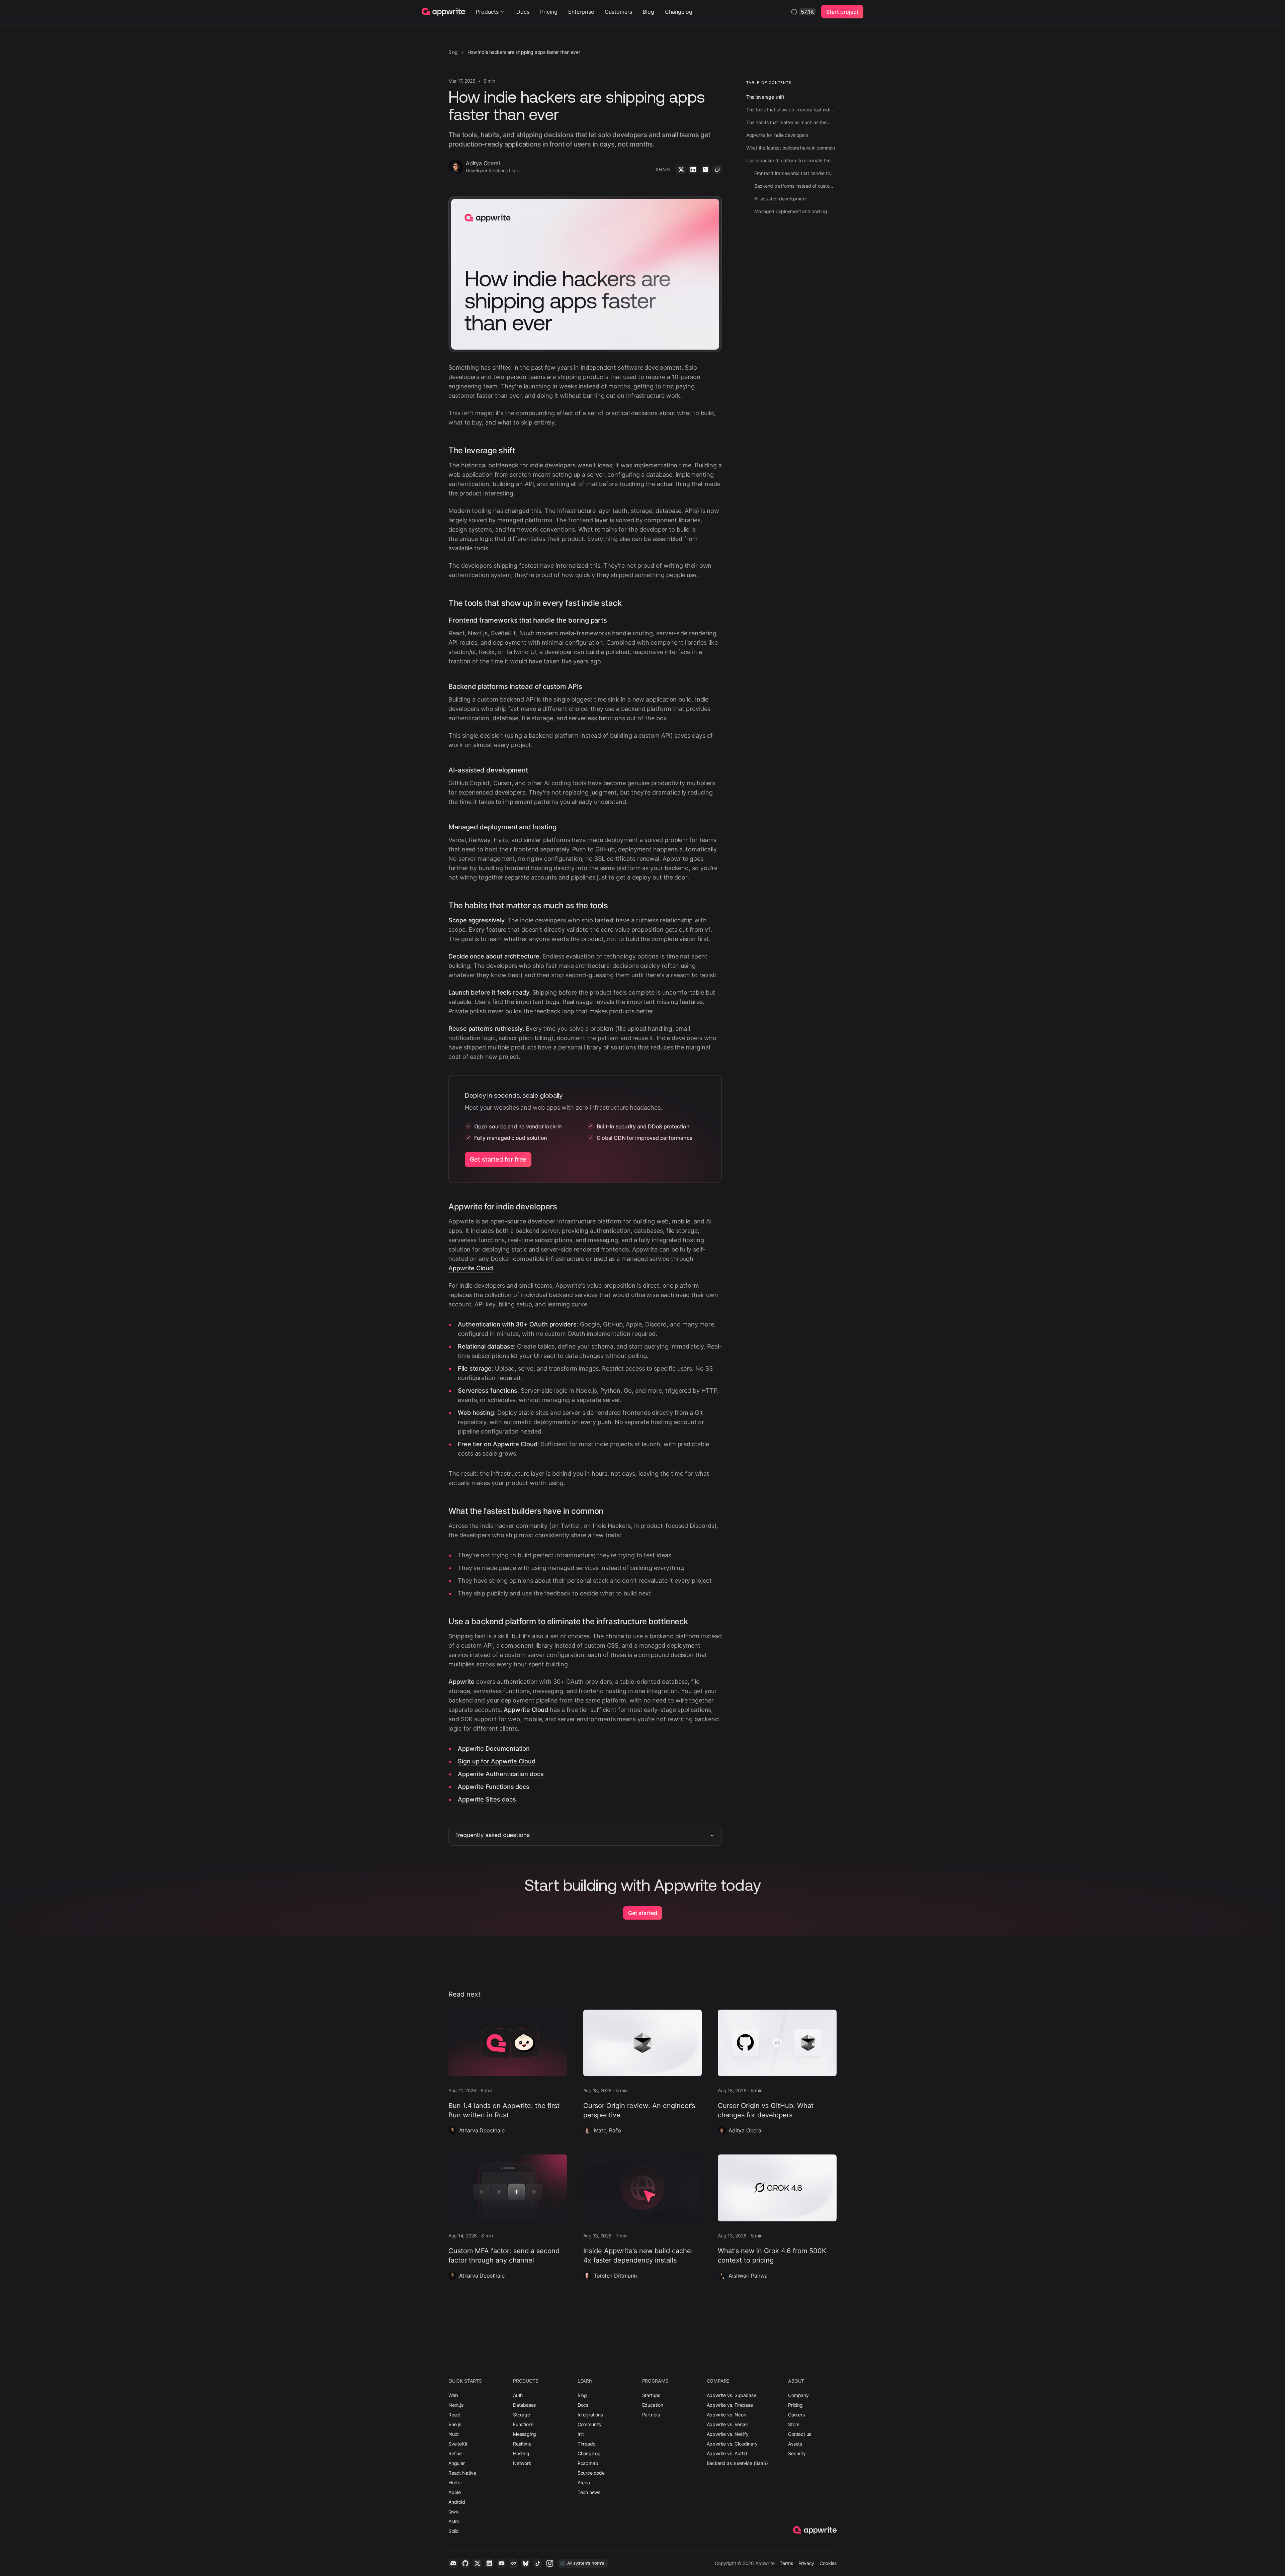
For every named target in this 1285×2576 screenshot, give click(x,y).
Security (797, 2453)
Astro (454, 2521)
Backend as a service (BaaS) (737, 2463)
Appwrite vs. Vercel (727, 2424)
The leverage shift (482, 450)
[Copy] (717, 170)
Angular (457, 2463)
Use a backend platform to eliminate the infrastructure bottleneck (568, 1621)
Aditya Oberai (745, 2130)
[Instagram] (549, 2563)
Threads (586, 2444)
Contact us (800, 2434)
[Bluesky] (525, 2563)
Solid (454, 2531)
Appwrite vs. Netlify (728, 2434)
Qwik (454, 2512)
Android (457, 2502)
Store (794, 2424)
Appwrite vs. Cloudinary (732, 2444)
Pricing (549, 12)
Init (581, 2434)
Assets (795, 2444)
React (455, 2415)
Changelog (679, 12)
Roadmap (588, 2463)
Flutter (455, 2482)
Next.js (456, 2405)
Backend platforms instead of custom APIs (515, 686)
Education (653, 2405)
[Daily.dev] (513, 2563)
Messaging (525, 2434)
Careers (796, 2415)
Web (453, 2395)
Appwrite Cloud (471, 1268)
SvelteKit (458, 2444)
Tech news (589, 2492)
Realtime (522, 2444)
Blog (649, 12)
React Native (462, 2473)
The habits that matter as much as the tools (528, 905)
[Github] (465, 2563)
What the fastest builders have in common (526, 1511)
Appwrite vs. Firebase (730, 2405)
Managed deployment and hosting (502, 827)
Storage (522, 2415)
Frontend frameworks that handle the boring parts (528, 620)
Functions (523, 2424)
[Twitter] (681, 170)
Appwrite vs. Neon (726, 2415)
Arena (584, 2482)
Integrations (590, 2415)
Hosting (521, 2453)
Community (590, 2424)
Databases (524, 2405)
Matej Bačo (608, 2130)
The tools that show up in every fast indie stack (535, 603)
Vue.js (455, 2424)
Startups (651, 2395)
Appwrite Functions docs (494, 1787)
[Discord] (453, 2563)
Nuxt (454, 2434)
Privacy (806, 2563)
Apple (455, 2492)
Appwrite (461, 1682)
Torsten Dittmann (615, 2276)
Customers (618, 12)
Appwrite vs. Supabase (732, 2395)
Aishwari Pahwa (748, 2276)
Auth (518, 2395)
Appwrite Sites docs (487, 1799)
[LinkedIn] (693, 170)
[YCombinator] (705, 170)
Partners (651, 2415)
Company (798, 2395)
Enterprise (581, 12)
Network (522, 2463)
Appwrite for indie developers (503, 1207)
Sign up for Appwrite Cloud (497, 1761)
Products (487, 12)
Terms (786, 2563)
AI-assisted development (488, 770)
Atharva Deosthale (482, 2130)
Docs (523, 12)
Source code (591, 2473)
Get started (643, 1913)
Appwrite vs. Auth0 (727, 2453)
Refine (455, 2453)
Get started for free (498, 1159)
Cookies (828, 2563)
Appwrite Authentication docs (501, 1774)
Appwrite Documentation (494, 1749)
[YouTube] (501, 2563)
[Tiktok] (537, 2563)
